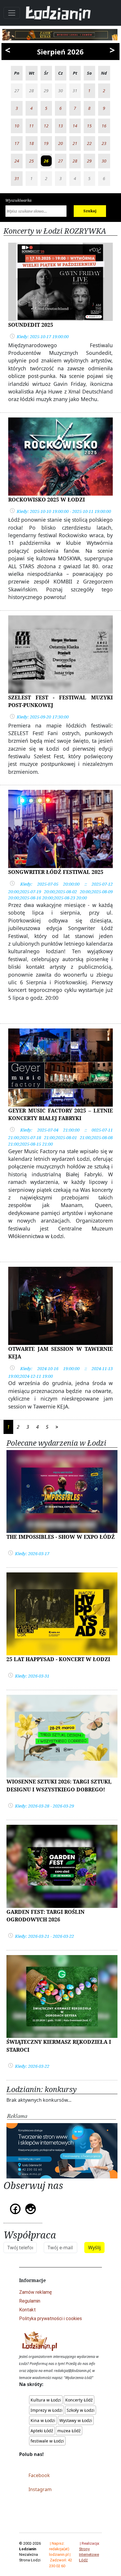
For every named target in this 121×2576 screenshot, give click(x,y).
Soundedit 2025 (31, 325)
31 (17, 178)
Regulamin (30, 2301)
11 (31, 126)
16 (104, 126)
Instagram (40, 2489)
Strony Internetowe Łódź (89, 2554)
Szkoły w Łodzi (81, 2410)
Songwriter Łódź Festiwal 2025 (56, 872)
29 (89, 161)
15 (89, 126)
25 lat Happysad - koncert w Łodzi (58, 1659)
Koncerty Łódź (79, 2400)
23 (104, 143)
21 (75, 143)
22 (89, 143)
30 (104, 161)
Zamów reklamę (36, 2292)
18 (31, 143)
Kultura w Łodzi (46, 2400)
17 (17, 143)
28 (75, 161)
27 (60, 161)
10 (17, 126)
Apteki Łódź (42, 2431)
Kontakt (27, 2310)
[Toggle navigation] (12, 13)
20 (60, 143)
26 (46, 161)
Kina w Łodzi (43, 2420)
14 (75, 126)
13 (60, 126)
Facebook (39, 2475)
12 (46, 126)
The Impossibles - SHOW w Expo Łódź (61, 1537)
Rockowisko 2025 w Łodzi (47, 499)
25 (31, 161)
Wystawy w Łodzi (76, 2420)
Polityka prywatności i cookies (51, 2319)
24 (17, 161)
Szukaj (90, 211)
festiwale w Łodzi (47, 2441)
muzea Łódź (69, 2431)
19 (46, 143)
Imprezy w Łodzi (47, 2410)
